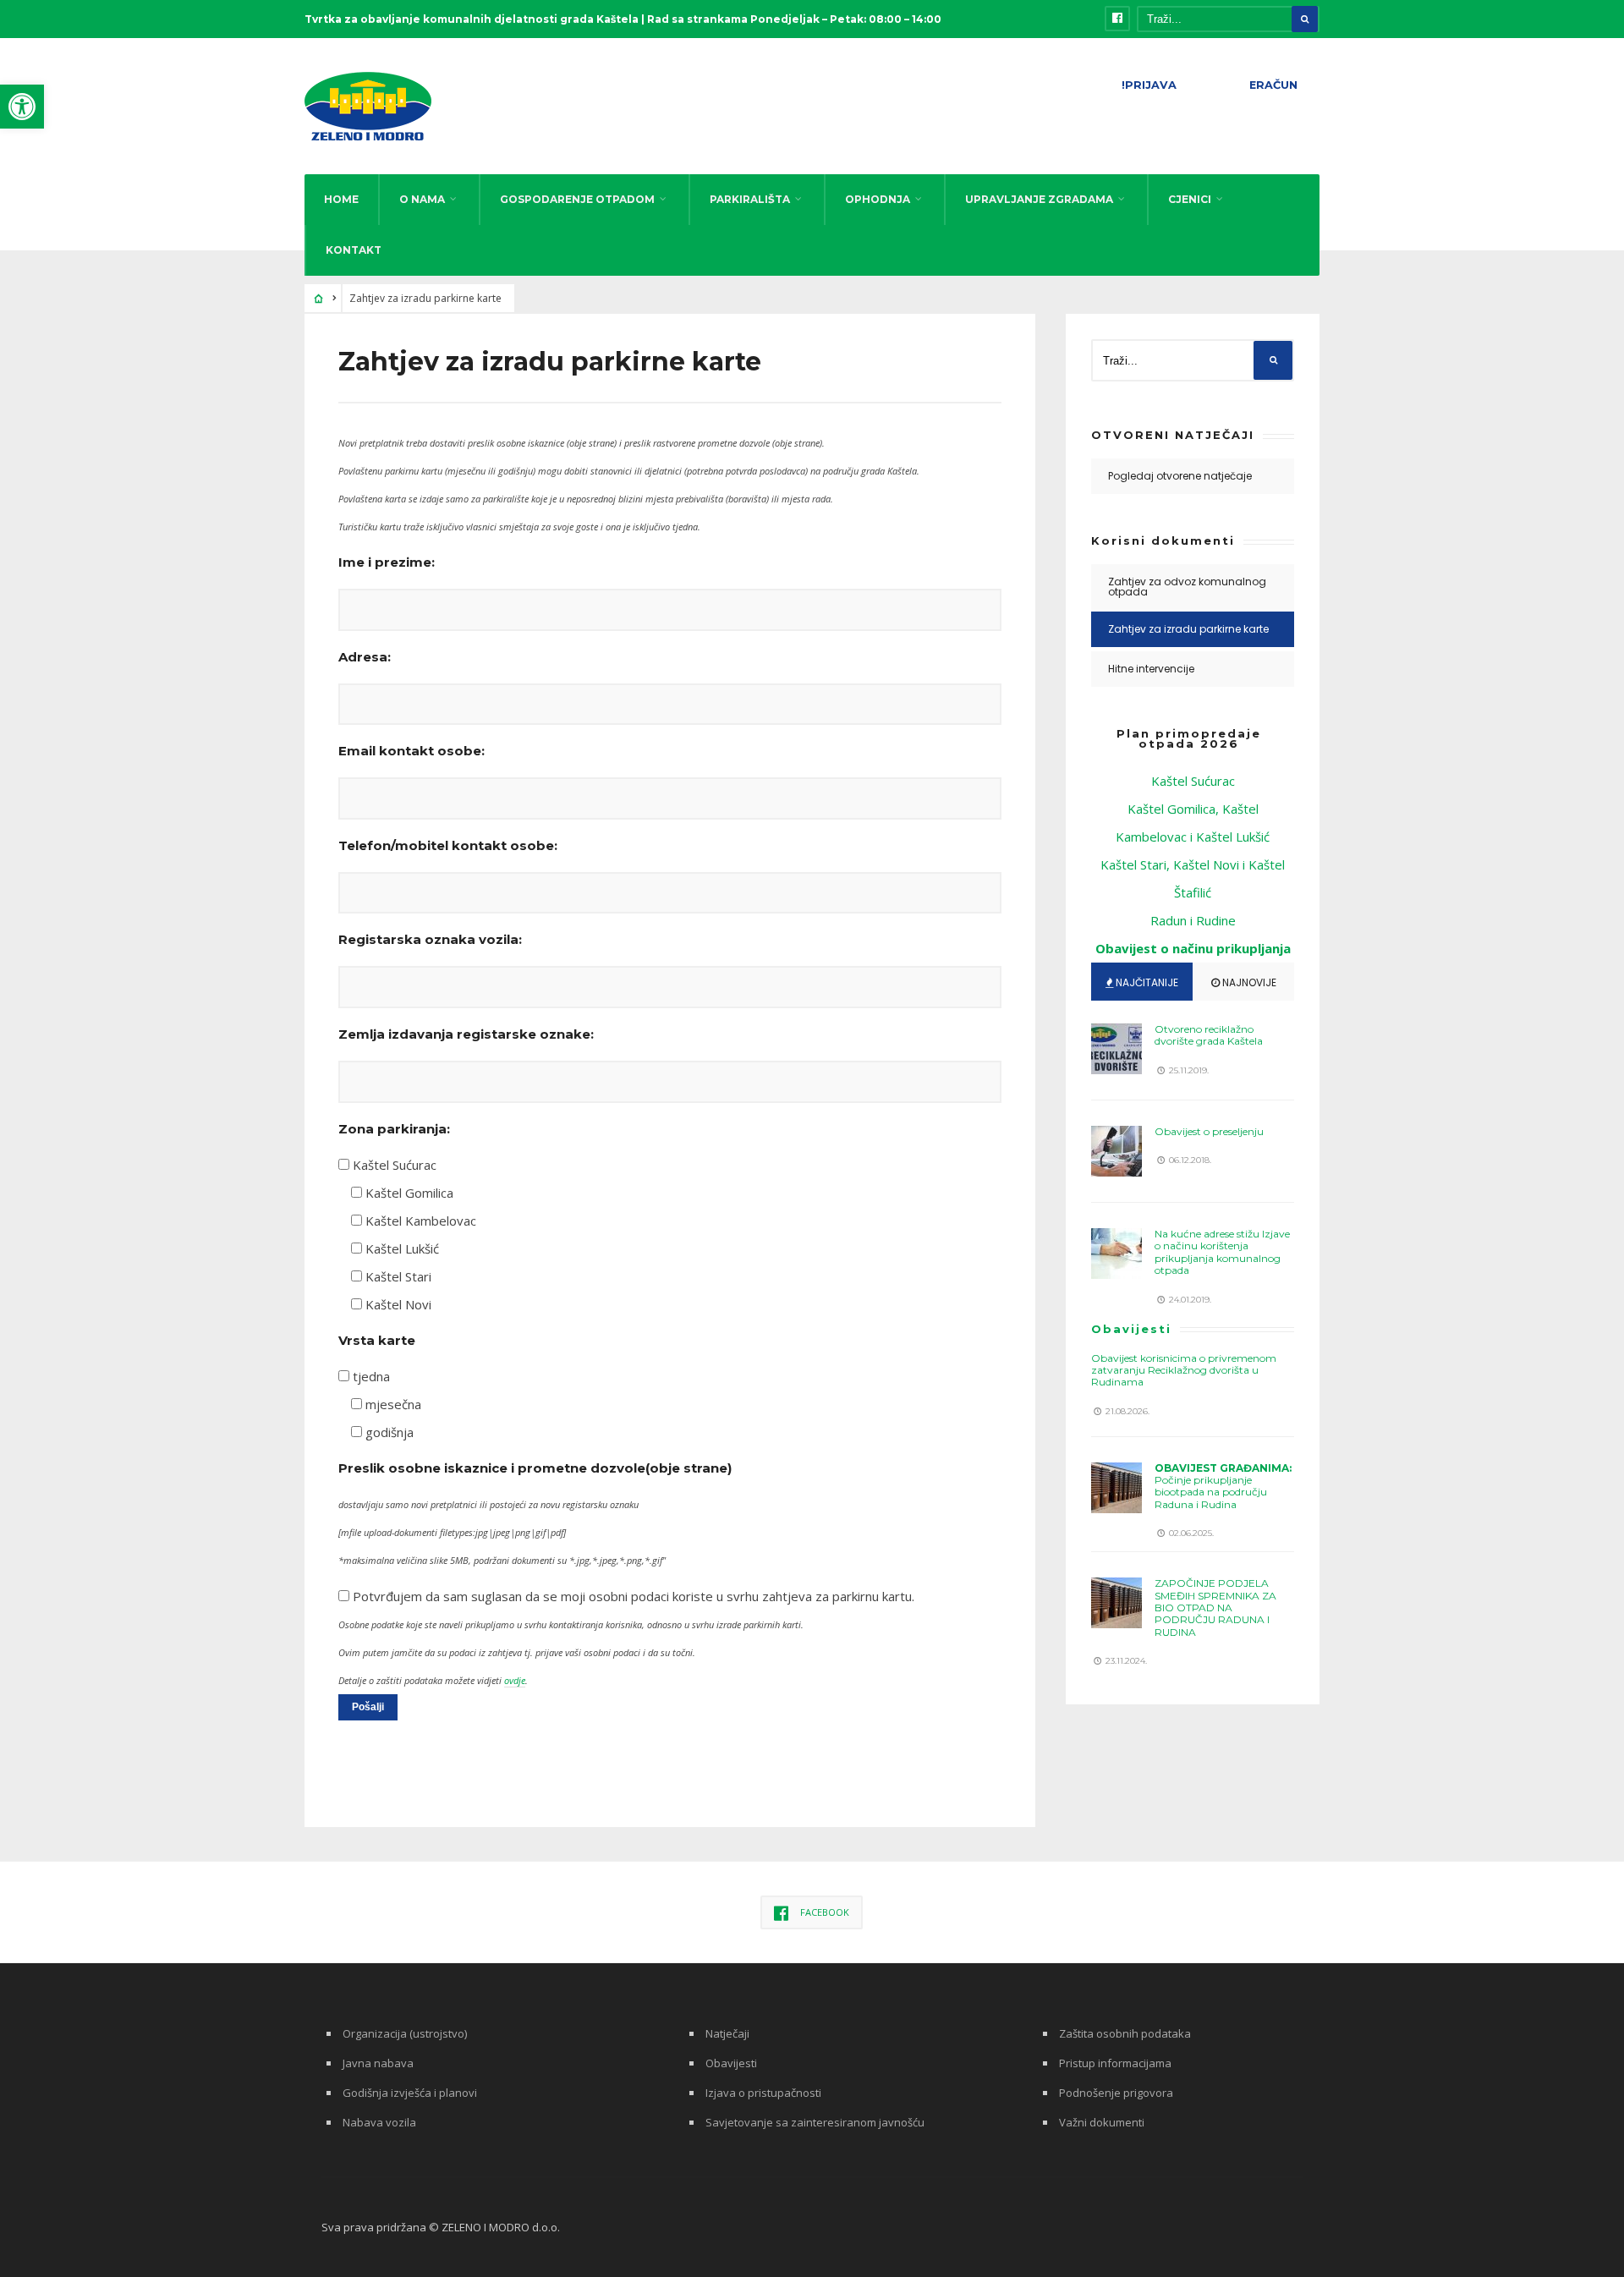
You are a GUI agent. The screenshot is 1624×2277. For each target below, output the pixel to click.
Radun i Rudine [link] (1193, 920)
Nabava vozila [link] (379, 2122)
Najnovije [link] (1248, 982)
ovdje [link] (515, 1680)
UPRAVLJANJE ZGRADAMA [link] (1039, 199)
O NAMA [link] (422, 199)
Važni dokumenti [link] (1102, 2122)
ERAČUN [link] (1273, 85)
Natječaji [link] (727, 2033)
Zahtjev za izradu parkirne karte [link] (1188, 629)
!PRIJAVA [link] (1149, 85)
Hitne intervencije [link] (1151, 669)
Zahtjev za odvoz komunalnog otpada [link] (1187, 587)
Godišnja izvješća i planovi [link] (410, 2093)
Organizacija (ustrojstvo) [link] (405, 2033)
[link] (22, 107)
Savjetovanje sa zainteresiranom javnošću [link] (815, 2122)
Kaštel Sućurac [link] (1193, 781)
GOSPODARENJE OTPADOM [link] (577, 199)
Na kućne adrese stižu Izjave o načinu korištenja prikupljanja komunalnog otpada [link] (1222, 1252)
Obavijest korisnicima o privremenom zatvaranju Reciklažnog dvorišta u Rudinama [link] (1184, 1370)
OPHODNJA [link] (878, 199)
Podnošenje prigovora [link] (1116, 2093)
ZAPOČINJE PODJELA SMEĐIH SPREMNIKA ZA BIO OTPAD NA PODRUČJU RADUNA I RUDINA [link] (1215, 1608)
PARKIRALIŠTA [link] (750, 199)
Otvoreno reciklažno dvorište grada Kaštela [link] (1209, 1035)
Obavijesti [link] (1131, 1329)
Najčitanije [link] (1146, 982)
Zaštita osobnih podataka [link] (1125, 2033)
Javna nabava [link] (378, 2063)
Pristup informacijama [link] (1115, 2063)
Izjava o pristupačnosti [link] (763, 2093)
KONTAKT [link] (354, 250)
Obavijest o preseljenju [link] (1209, 1131)
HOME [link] (341, 199)
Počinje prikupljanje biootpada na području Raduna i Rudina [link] (1223, 1486)
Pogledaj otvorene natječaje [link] (1180, 476)
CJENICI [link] (1190, 199)
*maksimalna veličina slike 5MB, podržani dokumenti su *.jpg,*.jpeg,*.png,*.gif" (502, 1560)
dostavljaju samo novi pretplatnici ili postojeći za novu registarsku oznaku (488, 1504)
